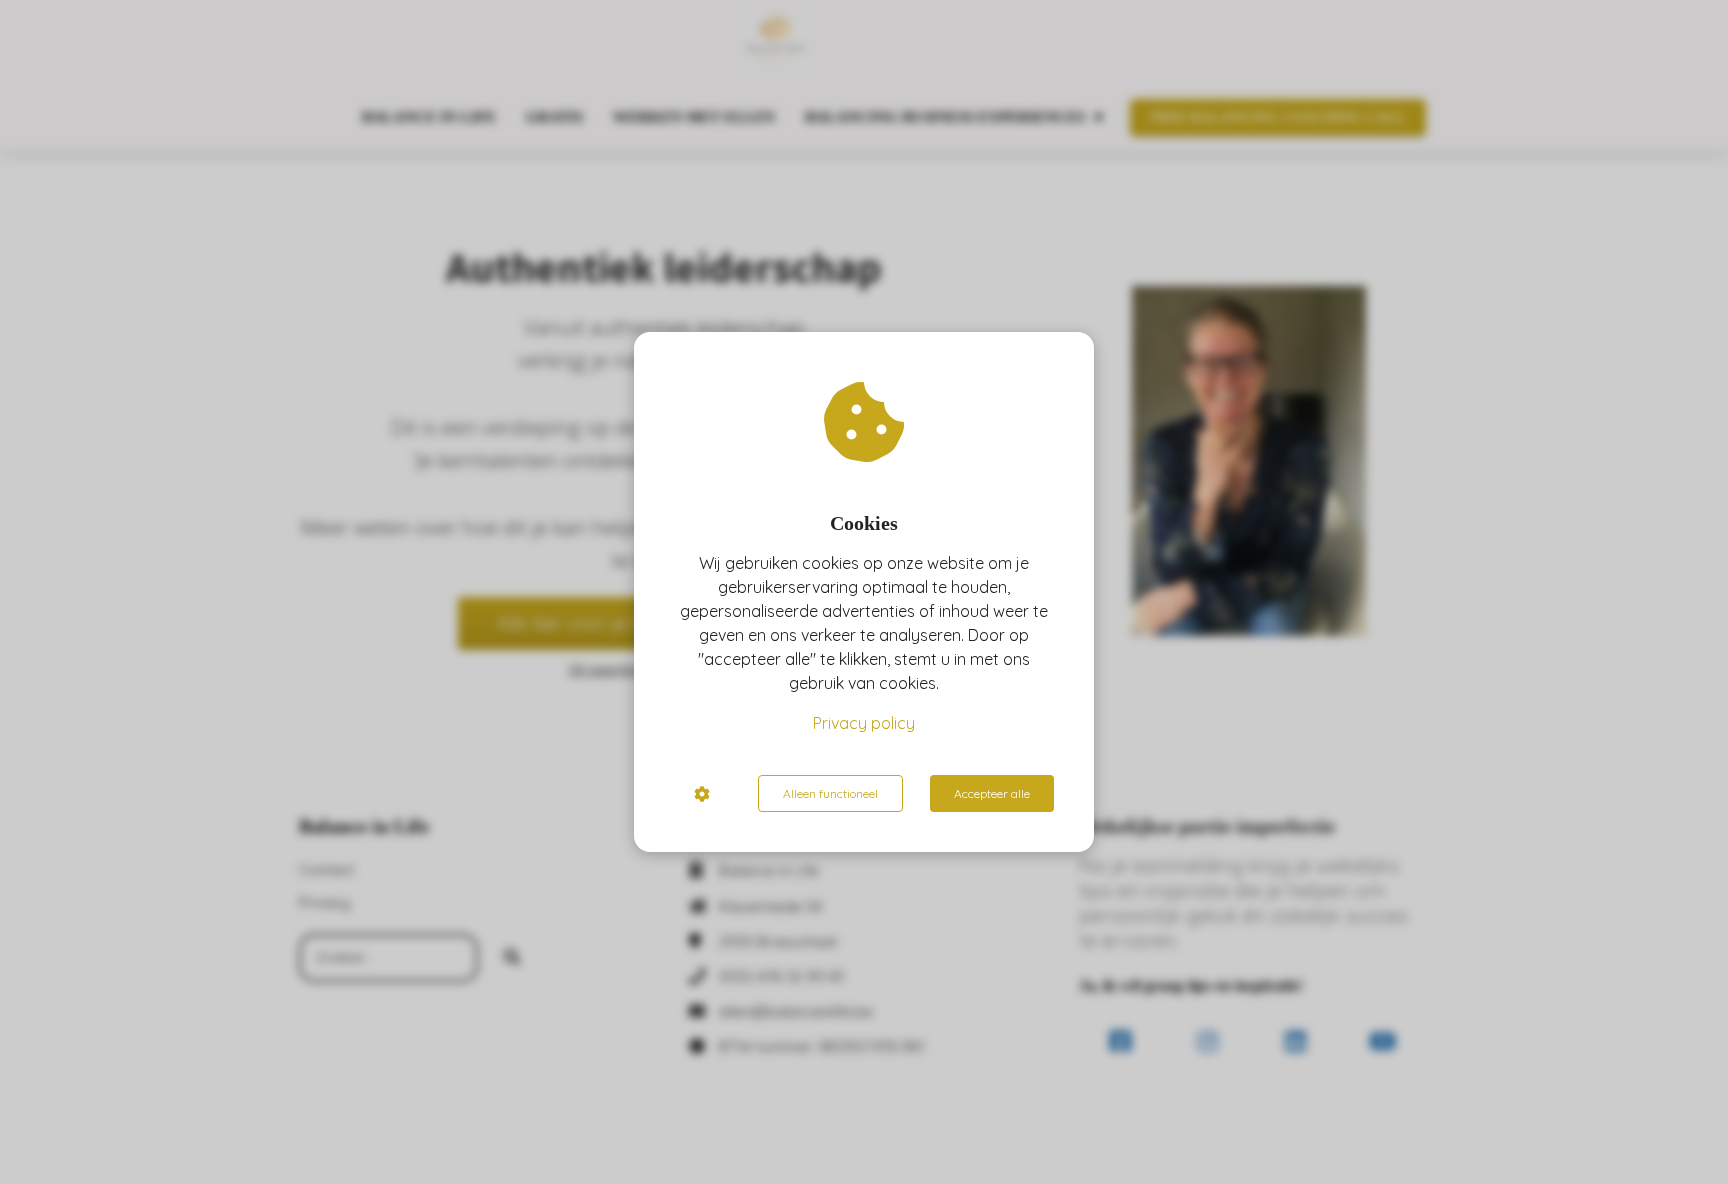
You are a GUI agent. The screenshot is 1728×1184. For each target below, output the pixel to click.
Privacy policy (864, 723)
